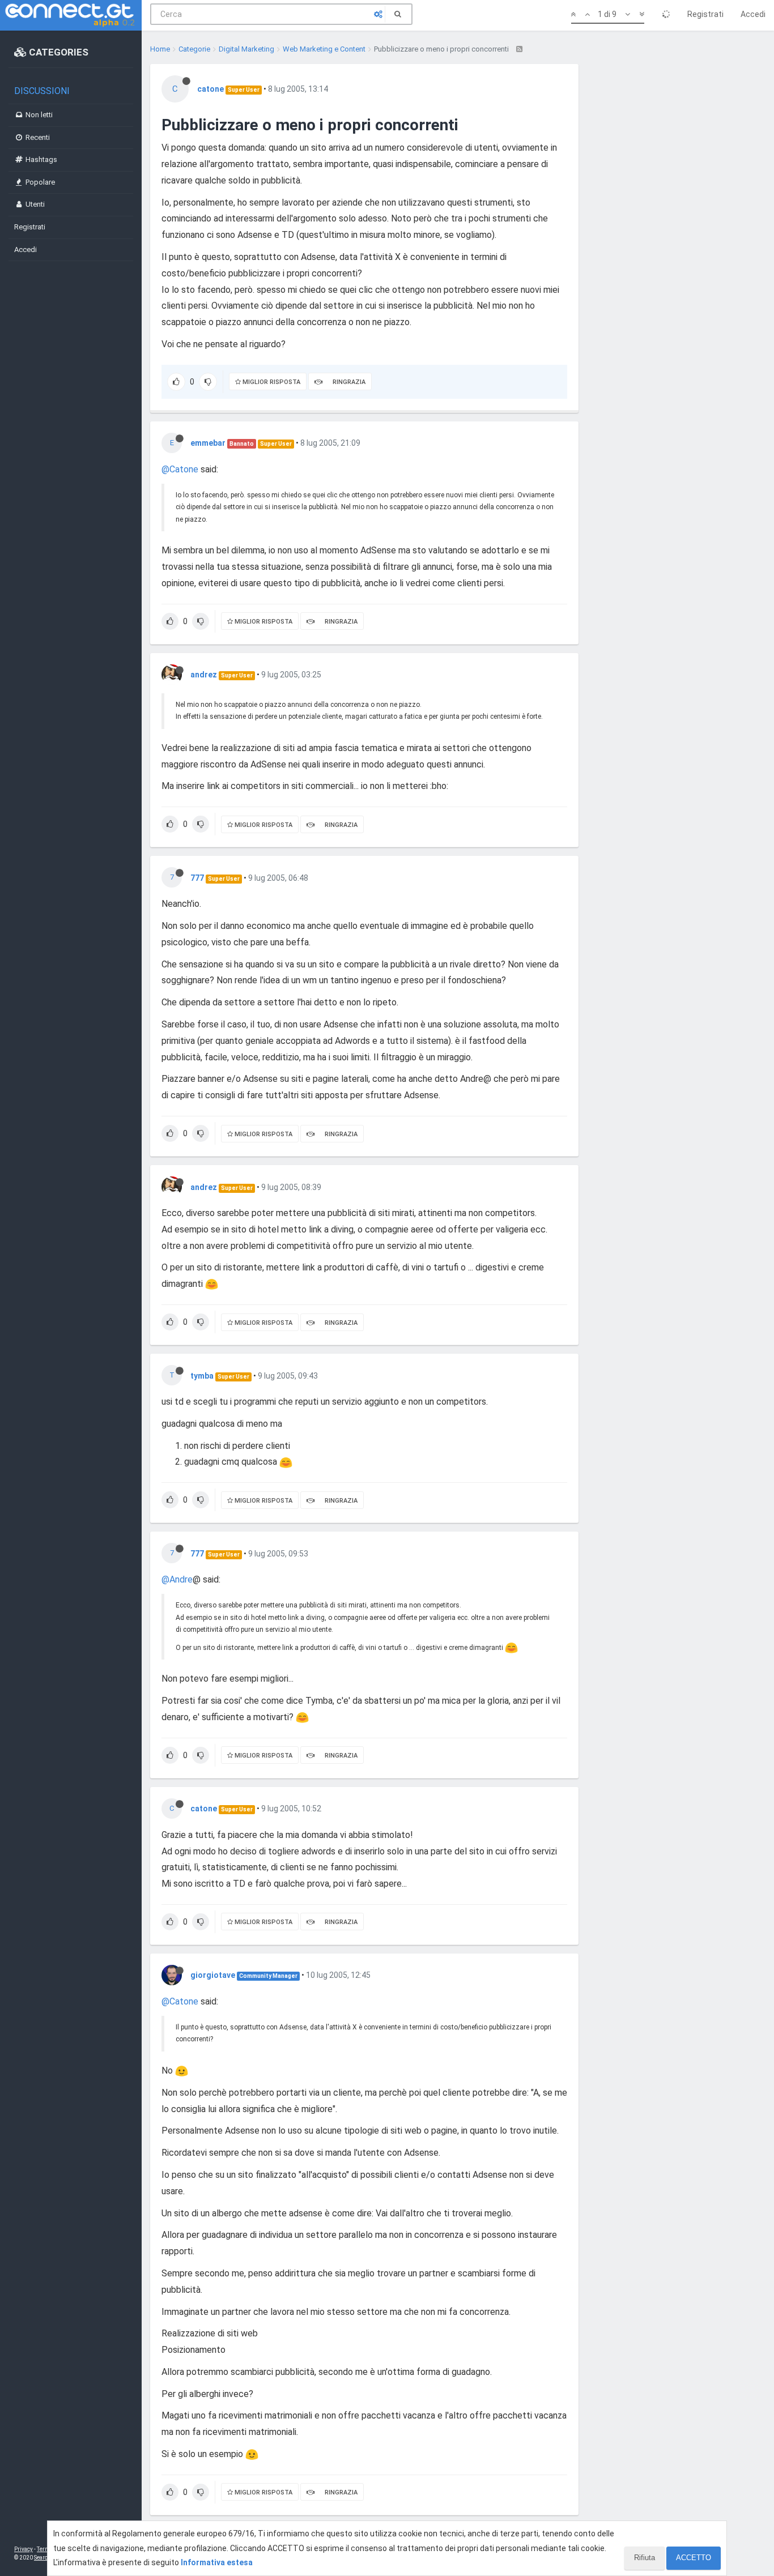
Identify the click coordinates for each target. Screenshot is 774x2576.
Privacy (24, 2549)
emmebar (208, 443)
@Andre (177, 1579)
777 (197, 878)
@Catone (180, 469)
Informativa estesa (217, 2562)
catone (210, 89)
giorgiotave (213, 1975)
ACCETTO (694, 2558)
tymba (202, 1376)
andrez (204, 675)
